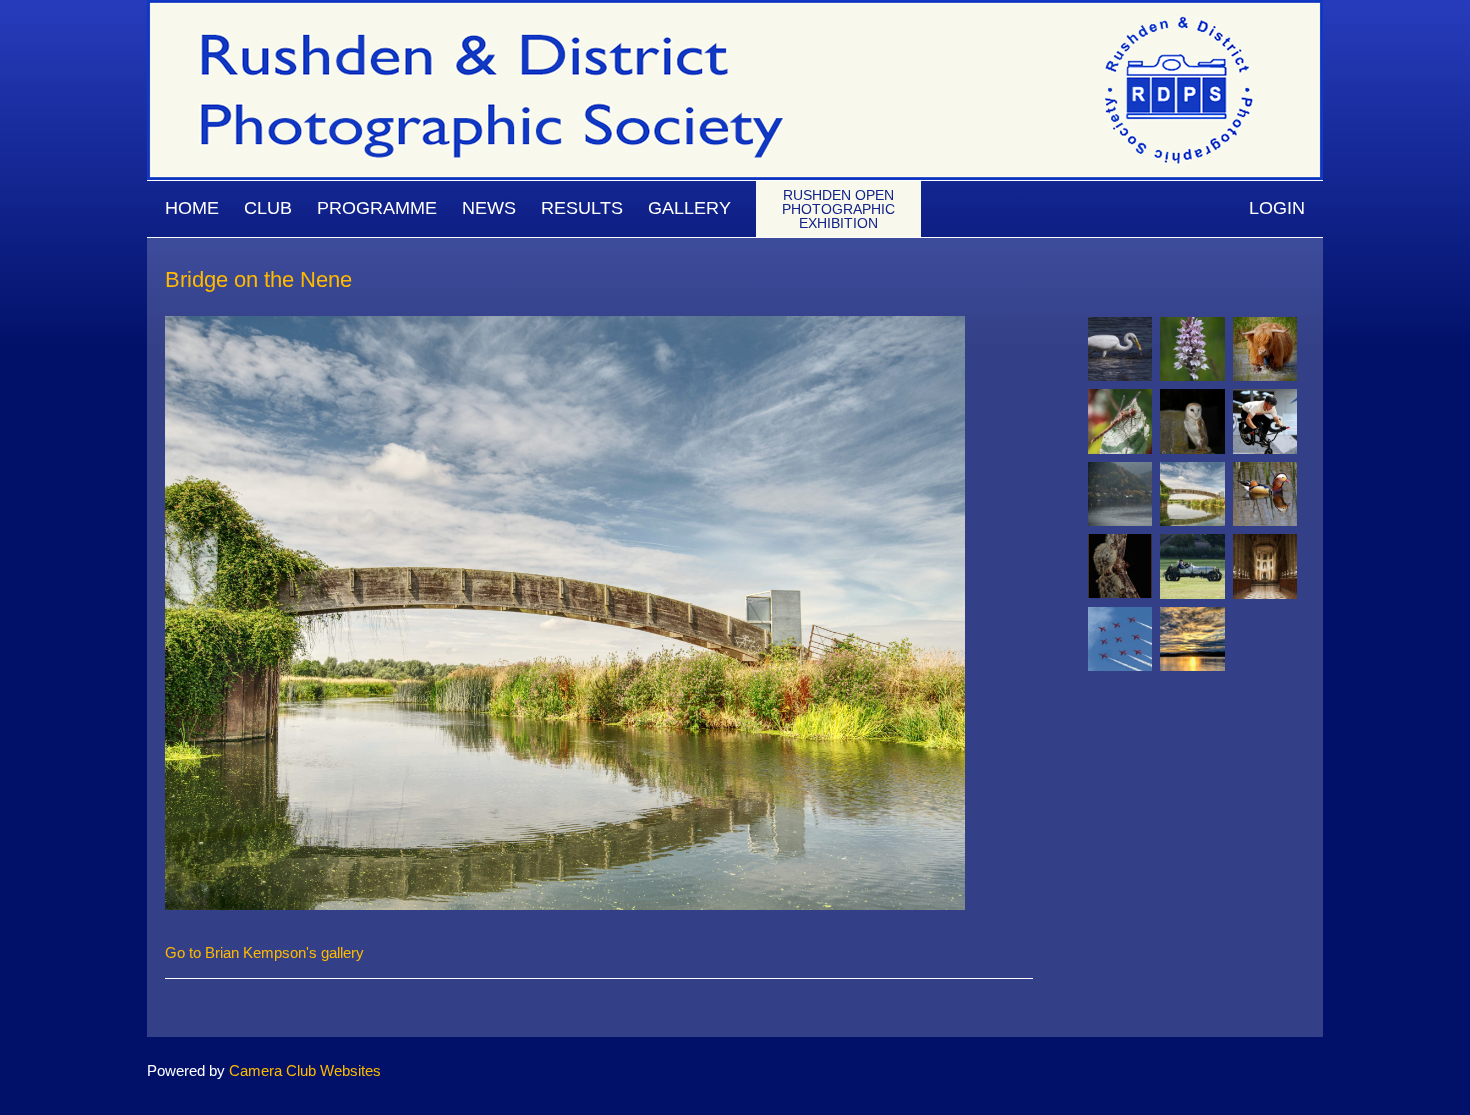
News (489, 208)
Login (1277, 208)
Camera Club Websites (305, 1070)
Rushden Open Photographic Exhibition (838, 209)
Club (268, 208)
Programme (377, 208)
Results (582, 208)
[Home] (735, 9)
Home (192, 208)
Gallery (689, 208)
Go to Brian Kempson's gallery (264, 952)
